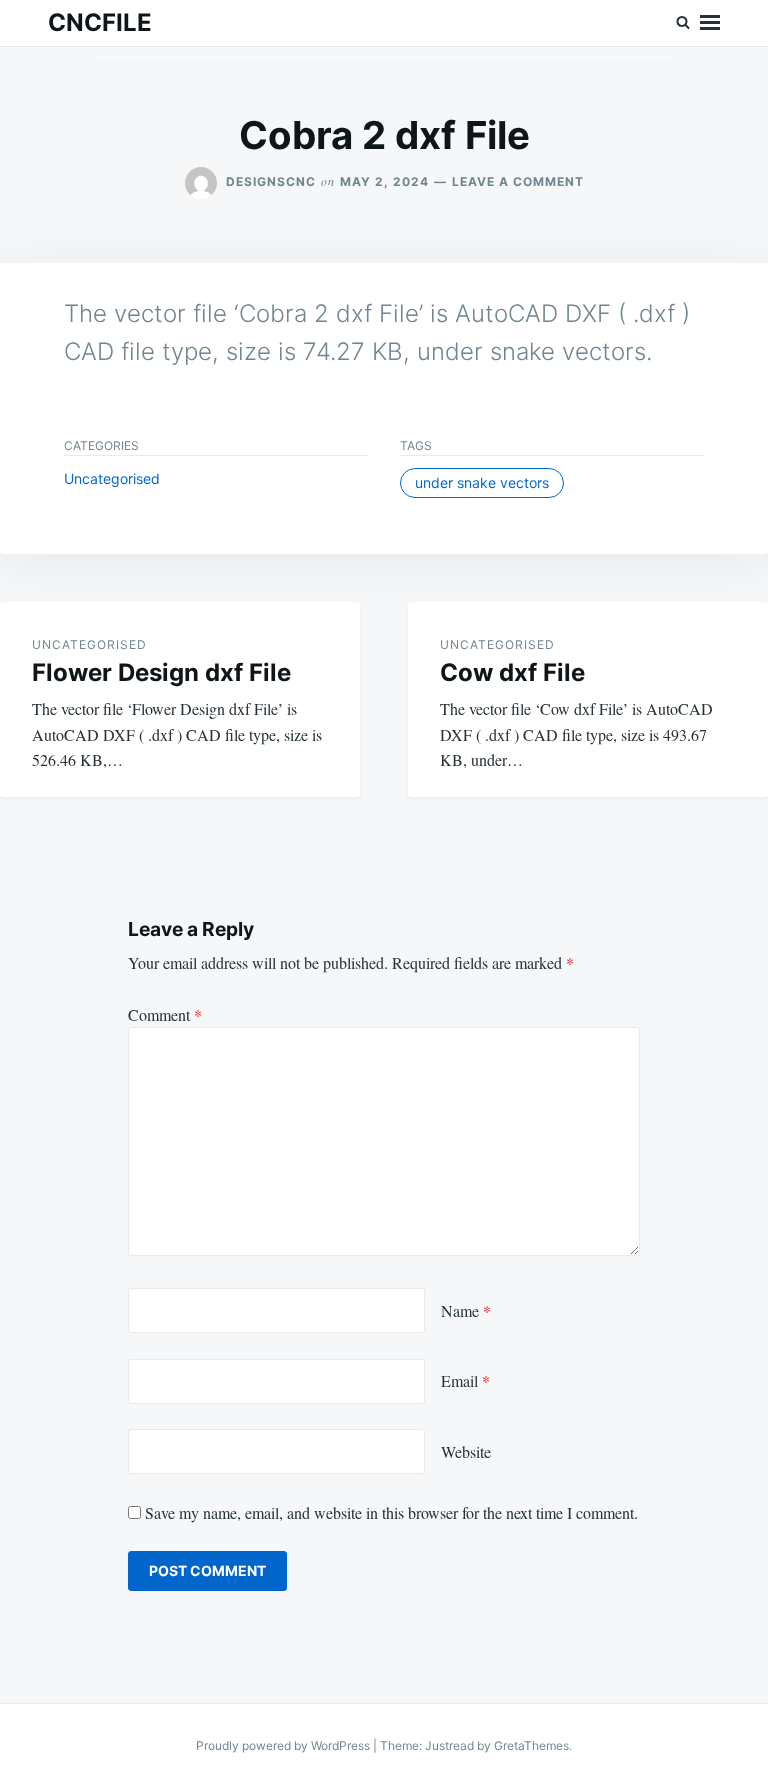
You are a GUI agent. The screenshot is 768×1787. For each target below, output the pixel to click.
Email (465, 1380)
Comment (165, 1014)
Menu (710, 23)
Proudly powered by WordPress (284, 1745)
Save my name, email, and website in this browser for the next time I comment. (391, 1512)
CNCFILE (100, 22)
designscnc (271, 181)
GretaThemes (531, 1745)
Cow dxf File (512, 672)
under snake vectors (482, 482)
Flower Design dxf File (161, 672)
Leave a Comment (518, 181)
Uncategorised (112, 478)
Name (466, 1310)
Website (466, 1451)
